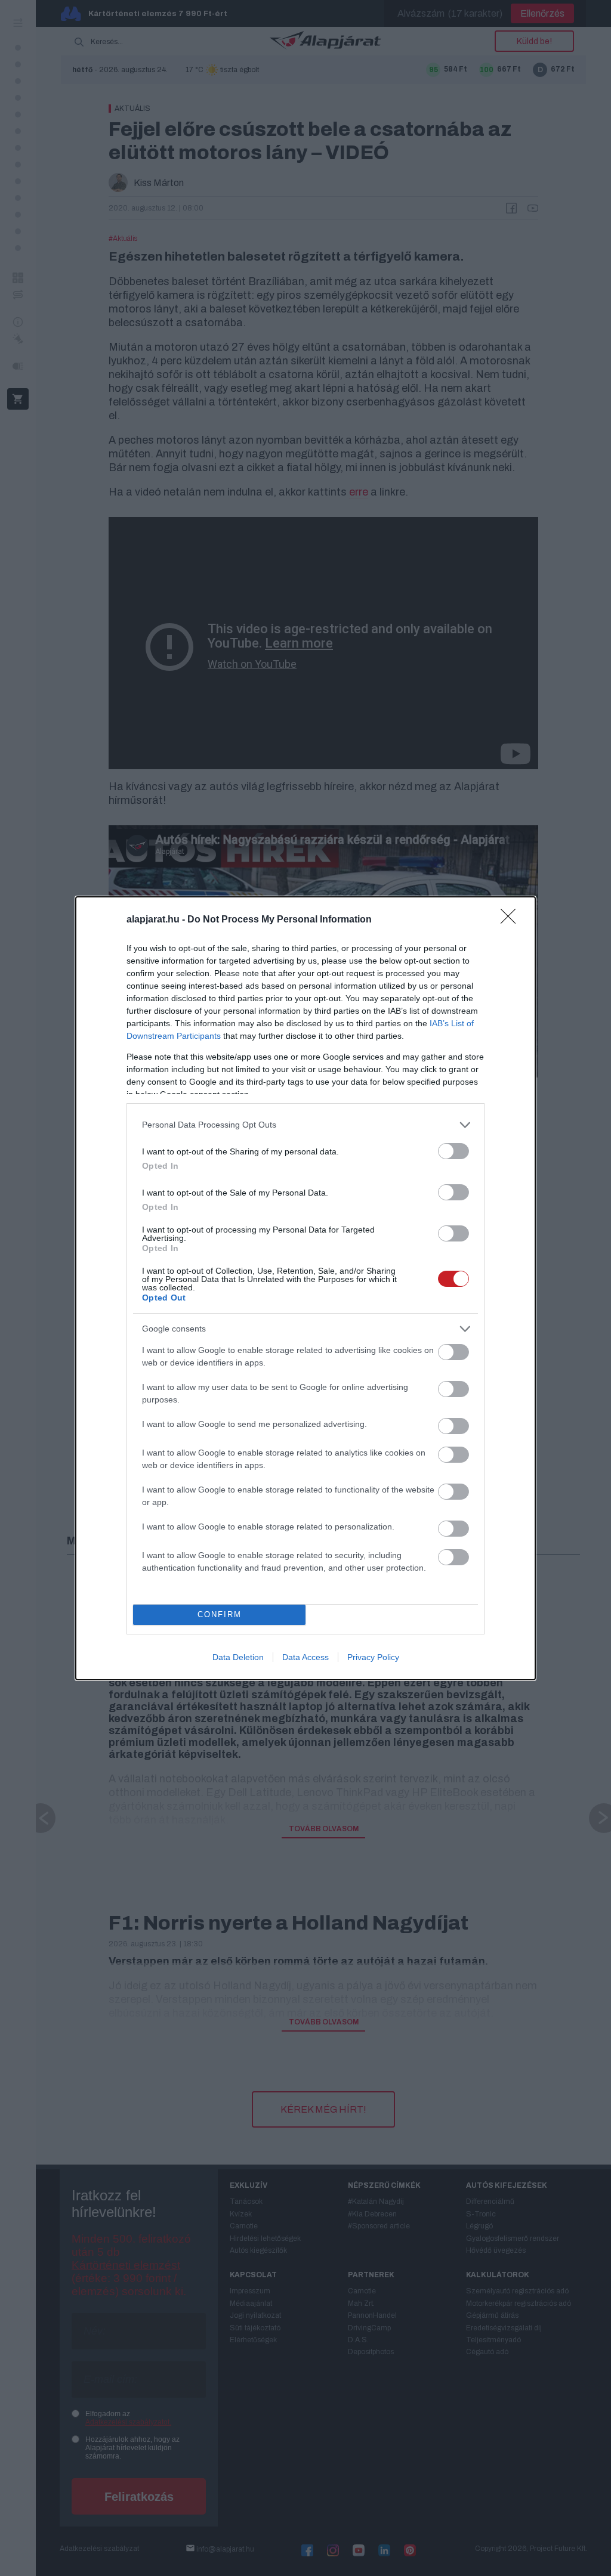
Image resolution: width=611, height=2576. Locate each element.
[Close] (512, 920)
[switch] (453, 1151)
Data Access (305, 1657)
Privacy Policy (373, 1657)
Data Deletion (238, 1657)
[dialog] (305, 1288)
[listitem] (305, 1125)
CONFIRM (220, 1614)
